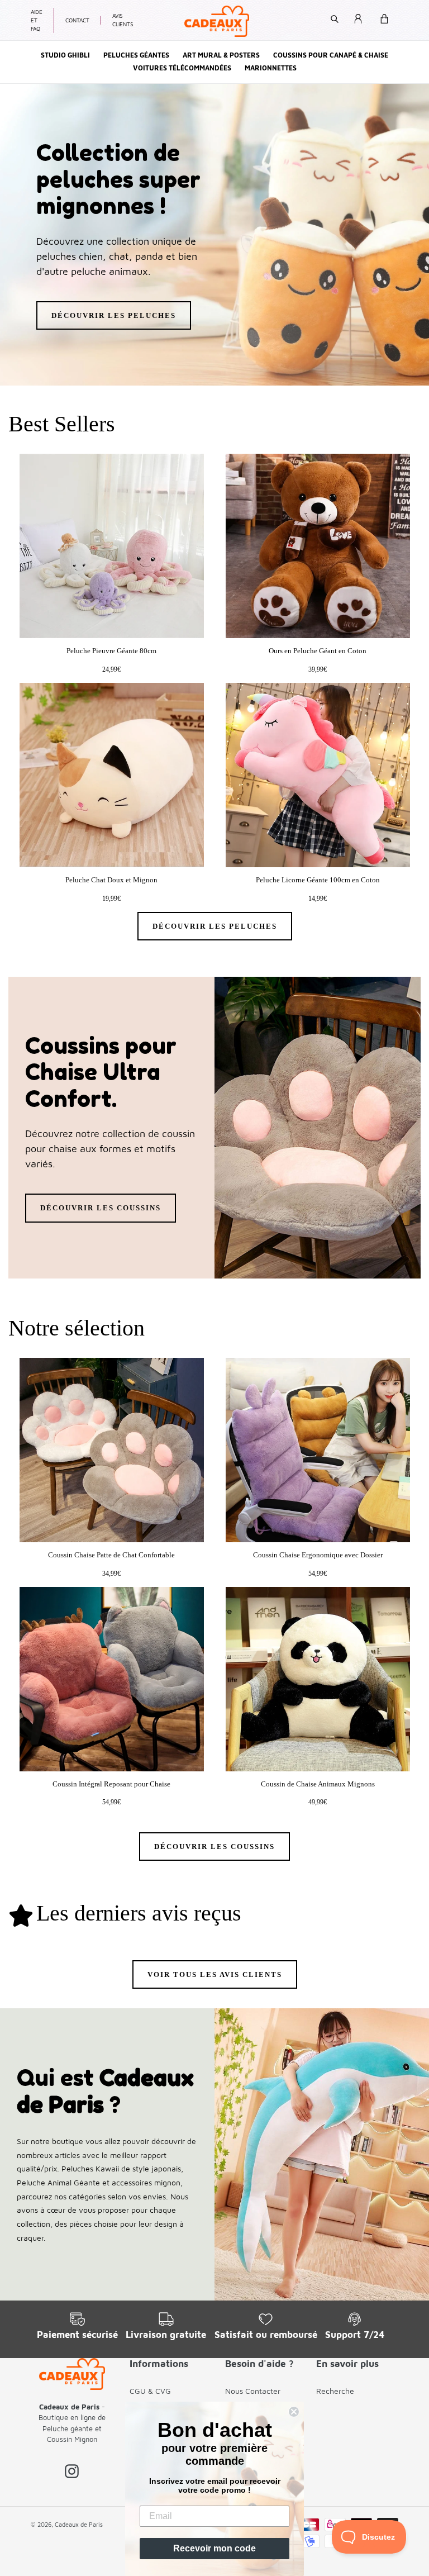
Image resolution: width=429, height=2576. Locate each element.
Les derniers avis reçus (139, 1913)
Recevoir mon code (214, 2548)
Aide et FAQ (37, 20)
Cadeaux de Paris (79, 2524)
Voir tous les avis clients (215, 1974)
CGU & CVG (150, 2391)
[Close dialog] (294, 2412)
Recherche (335, 2391)
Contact (77, 20)
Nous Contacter (253, 2391)
